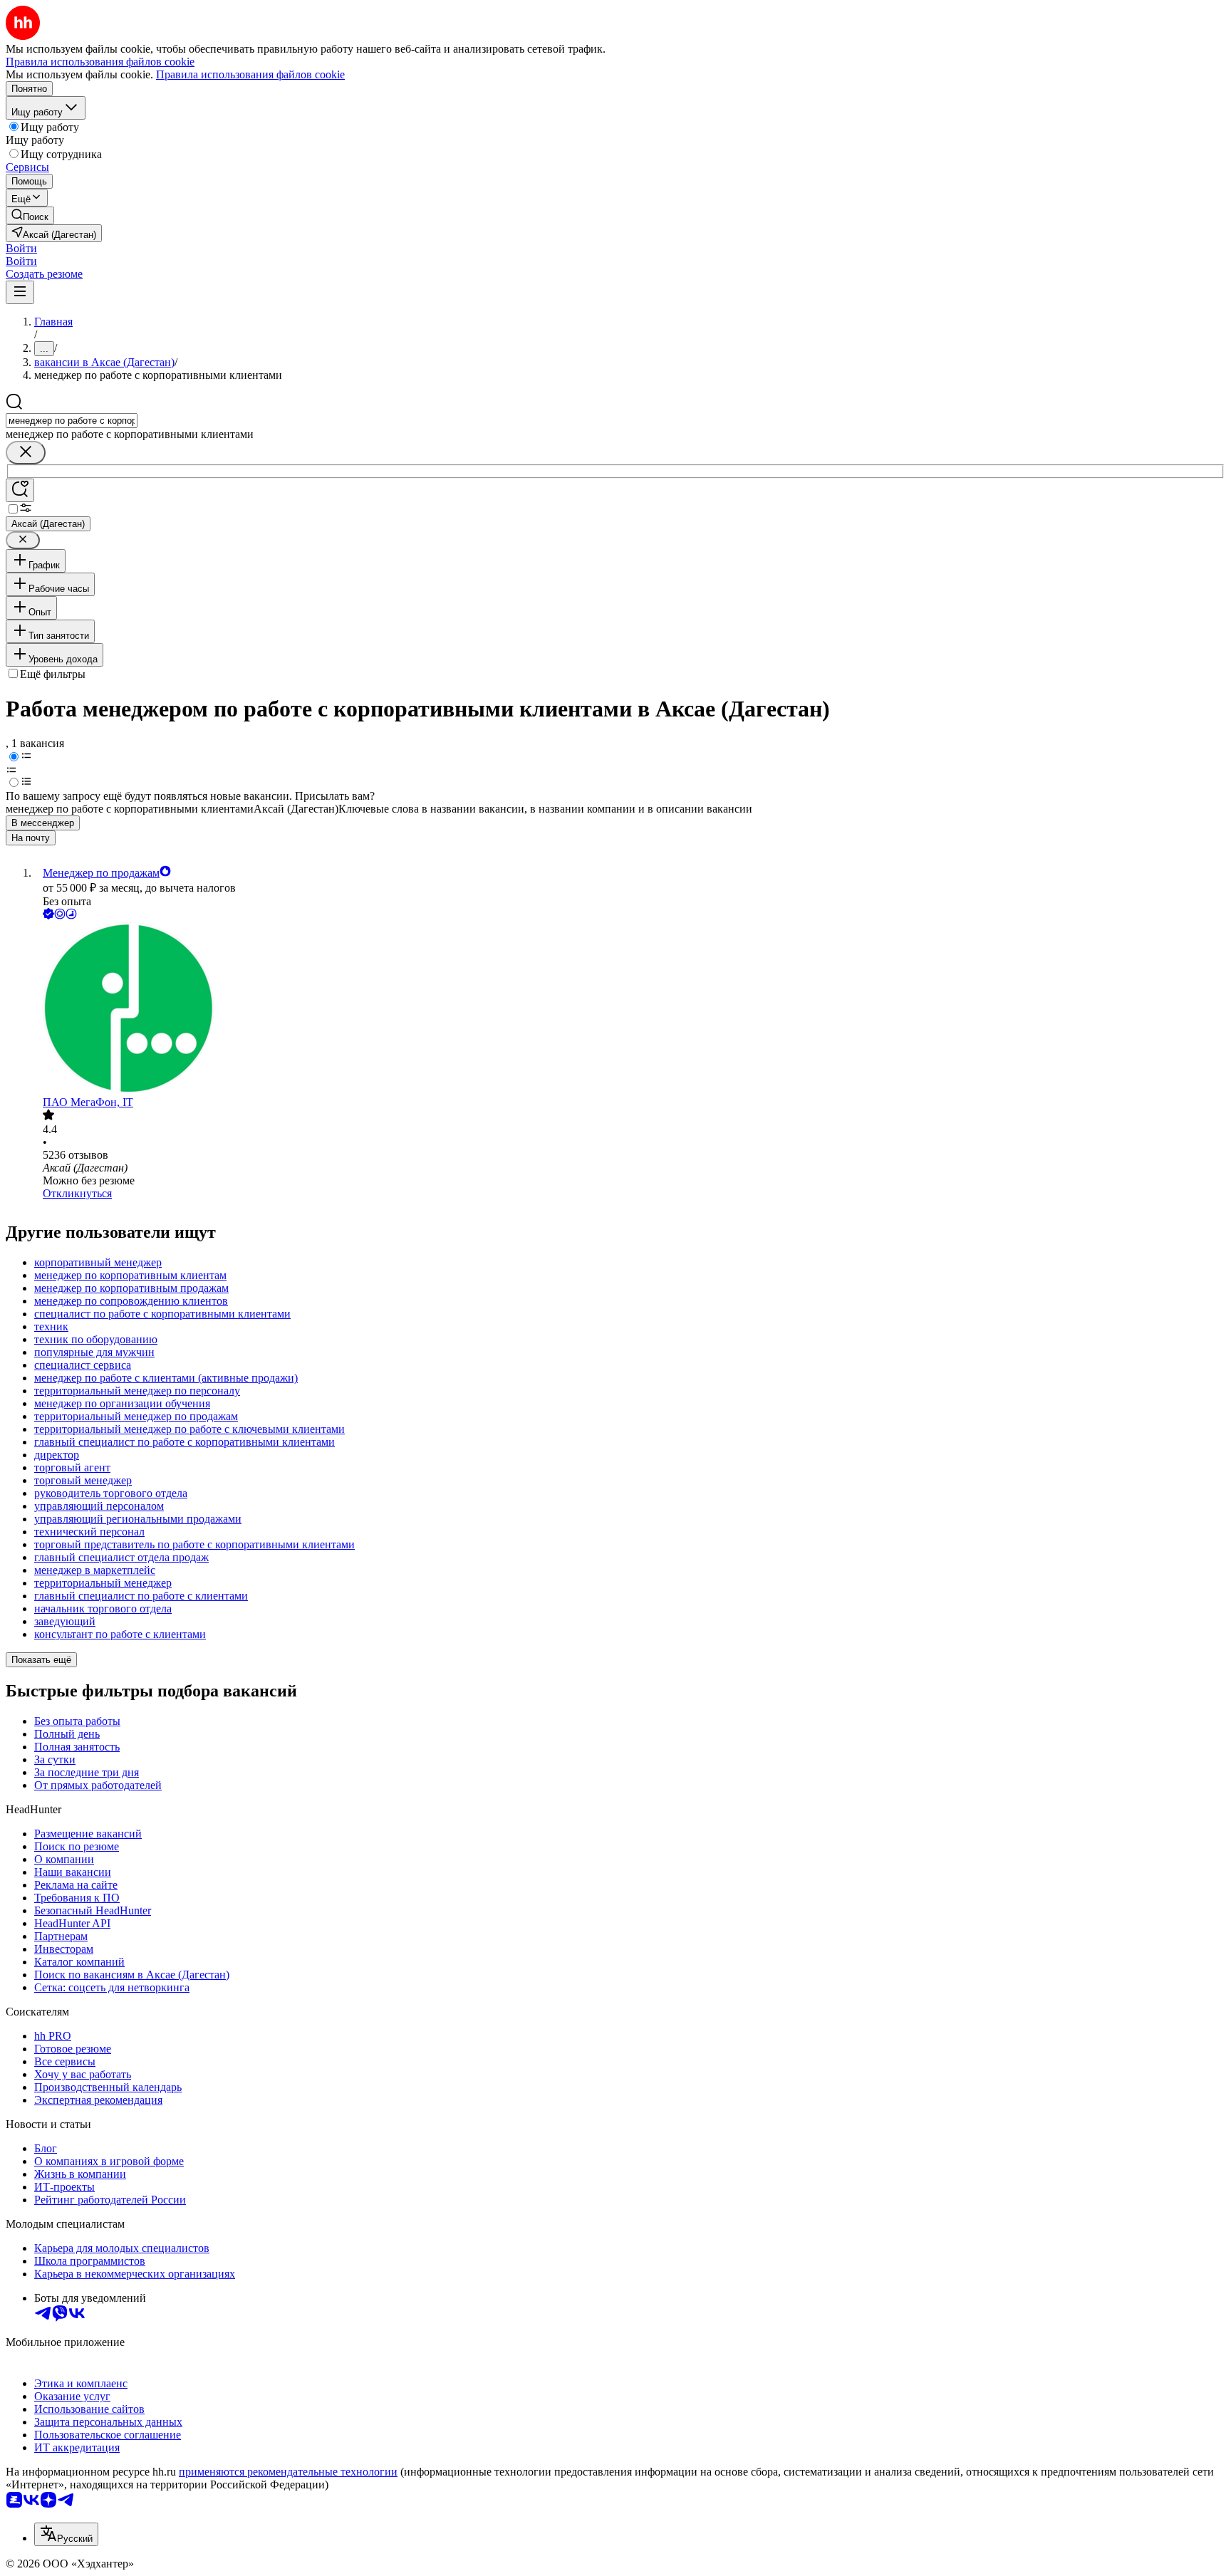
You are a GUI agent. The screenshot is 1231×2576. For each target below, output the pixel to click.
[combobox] (72, 421)
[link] (30, 215)
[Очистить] (26, 453)
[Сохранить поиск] (20, 490)
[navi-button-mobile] (20, 292)
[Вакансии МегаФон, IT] (630, 1009)
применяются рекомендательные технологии (288, 2472)
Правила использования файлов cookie (250, 74)
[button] (21, 248)
